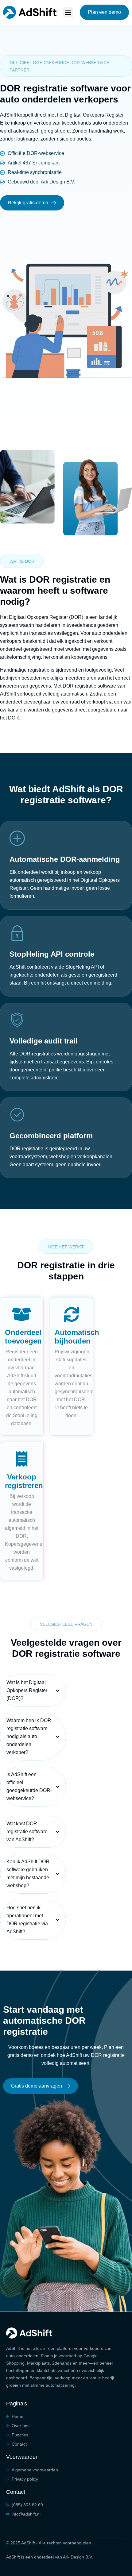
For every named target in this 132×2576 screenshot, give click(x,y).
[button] (68, 12)
